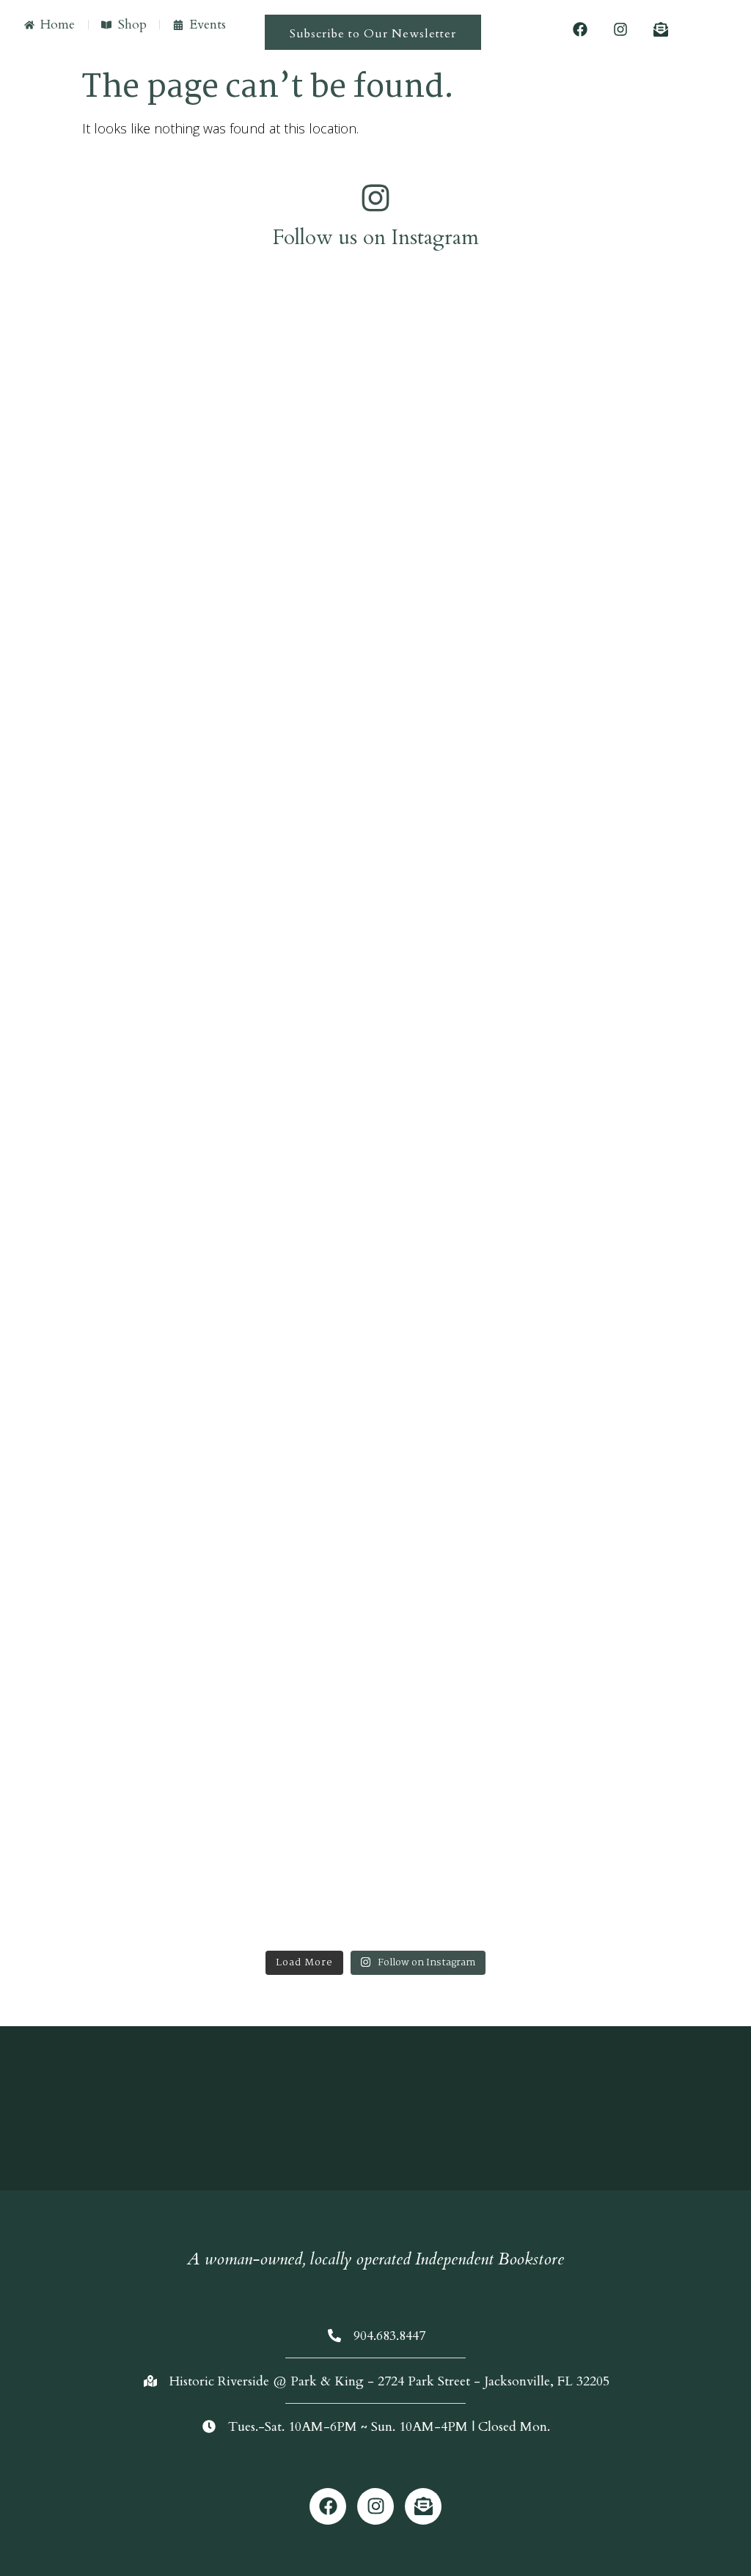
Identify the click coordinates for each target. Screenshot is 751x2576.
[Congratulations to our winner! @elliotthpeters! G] (97, 367)
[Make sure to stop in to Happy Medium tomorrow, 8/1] (283, 1127)
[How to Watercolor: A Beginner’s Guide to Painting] (655, 1443)
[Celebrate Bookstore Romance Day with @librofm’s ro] (469, 1216)
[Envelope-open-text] (661, 29)
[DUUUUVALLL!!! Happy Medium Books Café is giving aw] (655, 555)
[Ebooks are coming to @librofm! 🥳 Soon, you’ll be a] (283, 625)
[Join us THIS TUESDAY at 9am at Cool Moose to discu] (97, 1127)
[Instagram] (620, 29)
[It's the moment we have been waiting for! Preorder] (469, 446)
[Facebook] (580, 29)
